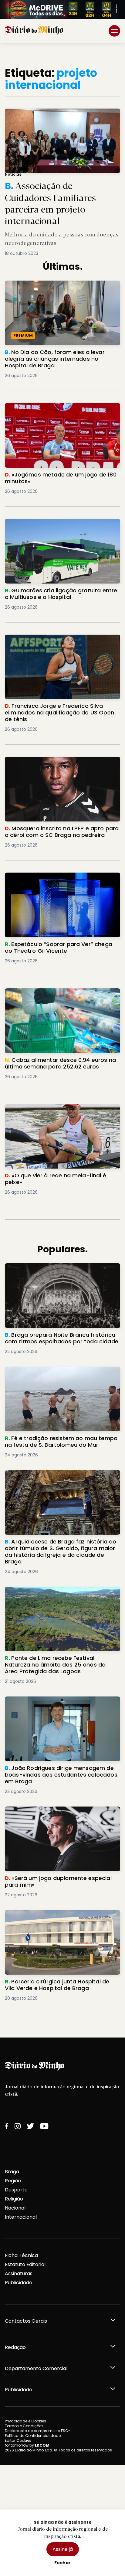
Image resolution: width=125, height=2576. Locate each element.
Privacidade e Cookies (25, 2421)
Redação (15, 2347)
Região (13, 2181)
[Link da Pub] (62, 9)
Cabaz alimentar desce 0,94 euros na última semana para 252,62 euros (60, 995)
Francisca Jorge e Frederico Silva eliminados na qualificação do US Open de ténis (60, 642)
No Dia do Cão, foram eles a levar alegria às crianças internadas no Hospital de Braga (59, 288)
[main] (62, 1040)
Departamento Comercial (36, 2368)
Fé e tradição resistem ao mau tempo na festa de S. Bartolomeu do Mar (62, 1374)
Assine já (63, 2549)
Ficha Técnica (21, 2255)
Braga (12, 2172)
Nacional (15, 2208)
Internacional (21, 2217)
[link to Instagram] (18, 2126)
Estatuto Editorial (25, 2264)
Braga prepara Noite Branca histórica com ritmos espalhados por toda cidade (57, 1270)
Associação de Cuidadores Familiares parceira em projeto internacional (59, 116)
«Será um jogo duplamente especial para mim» (56, 1814)
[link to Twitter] (30, 2126)
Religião (14, 2199)
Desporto (16, 2190)
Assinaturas (19, 2274)
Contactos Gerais (26, 2321)
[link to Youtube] (44, 2126)
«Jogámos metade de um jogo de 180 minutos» (51, 410)
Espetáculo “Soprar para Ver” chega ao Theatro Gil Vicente (53, 880)
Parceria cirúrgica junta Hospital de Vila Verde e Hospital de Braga (61, 1917)
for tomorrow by (27, 2445)
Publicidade (19, 2283)
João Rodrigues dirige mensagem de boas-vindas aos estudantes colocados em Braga (60, 1704)
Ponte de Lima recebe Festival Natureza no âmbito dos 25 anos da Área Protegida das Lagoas (58, 1597)
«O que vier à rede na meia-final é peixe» (55, 1108)
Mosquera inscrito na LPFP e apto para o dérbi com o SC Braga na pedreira (61, 764)
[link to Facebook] (7, 2126)
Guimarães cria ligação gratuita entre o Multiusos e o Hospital (54, 526)
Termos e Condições (24, 2426)
